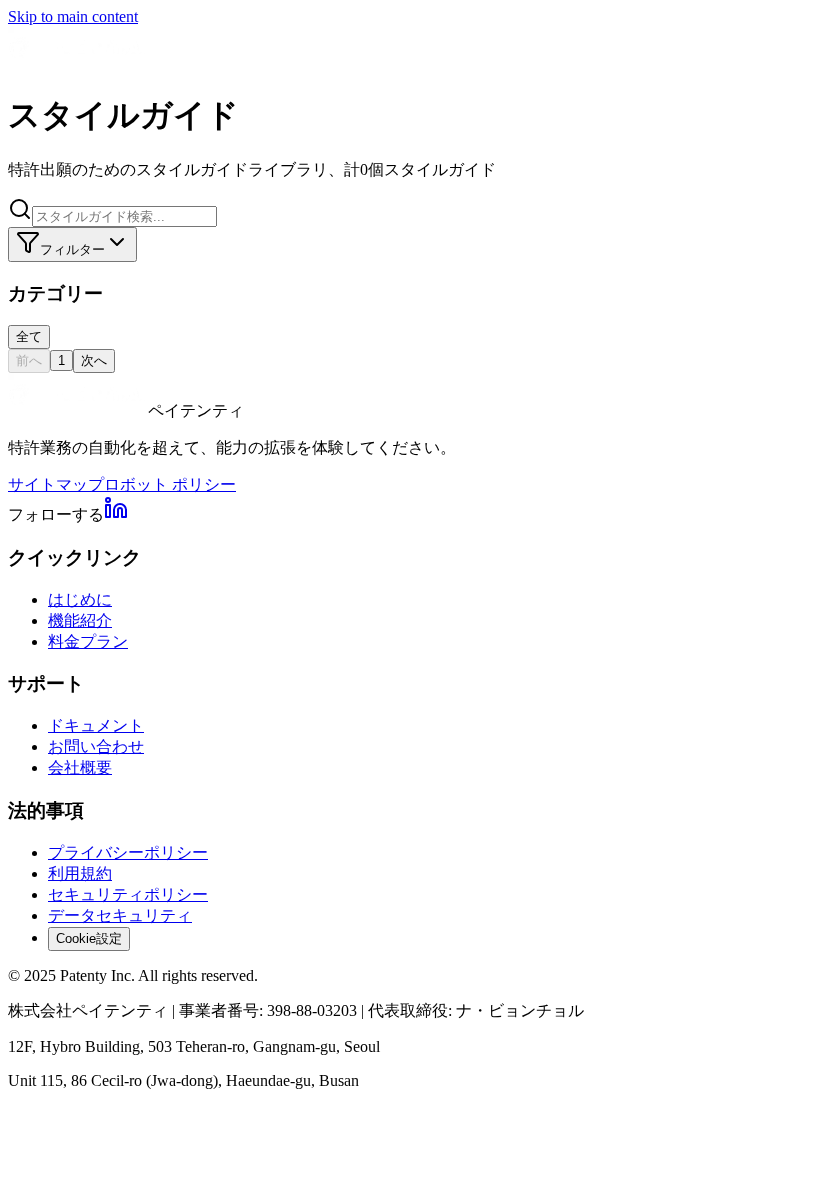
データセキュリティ (120, 915)
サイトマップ (56, 484)
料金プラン (88, 641)
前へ (29, 360)
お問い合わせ (96, 746)
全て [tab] (29, 336)
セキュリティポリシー (128, 894)
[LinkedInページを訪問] (116, 514)
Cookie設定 (89, 938)
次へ (94, 360)
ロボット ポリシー (170, 484)
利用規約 (80, 873)
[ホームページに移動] (78, 63)
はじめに (80, 599)
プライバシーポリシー (128, 852)
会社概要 (80, 767)
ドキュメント (96, 725)
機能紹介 (80, 620)
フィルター (72, 249)
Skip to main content (73, 16)
